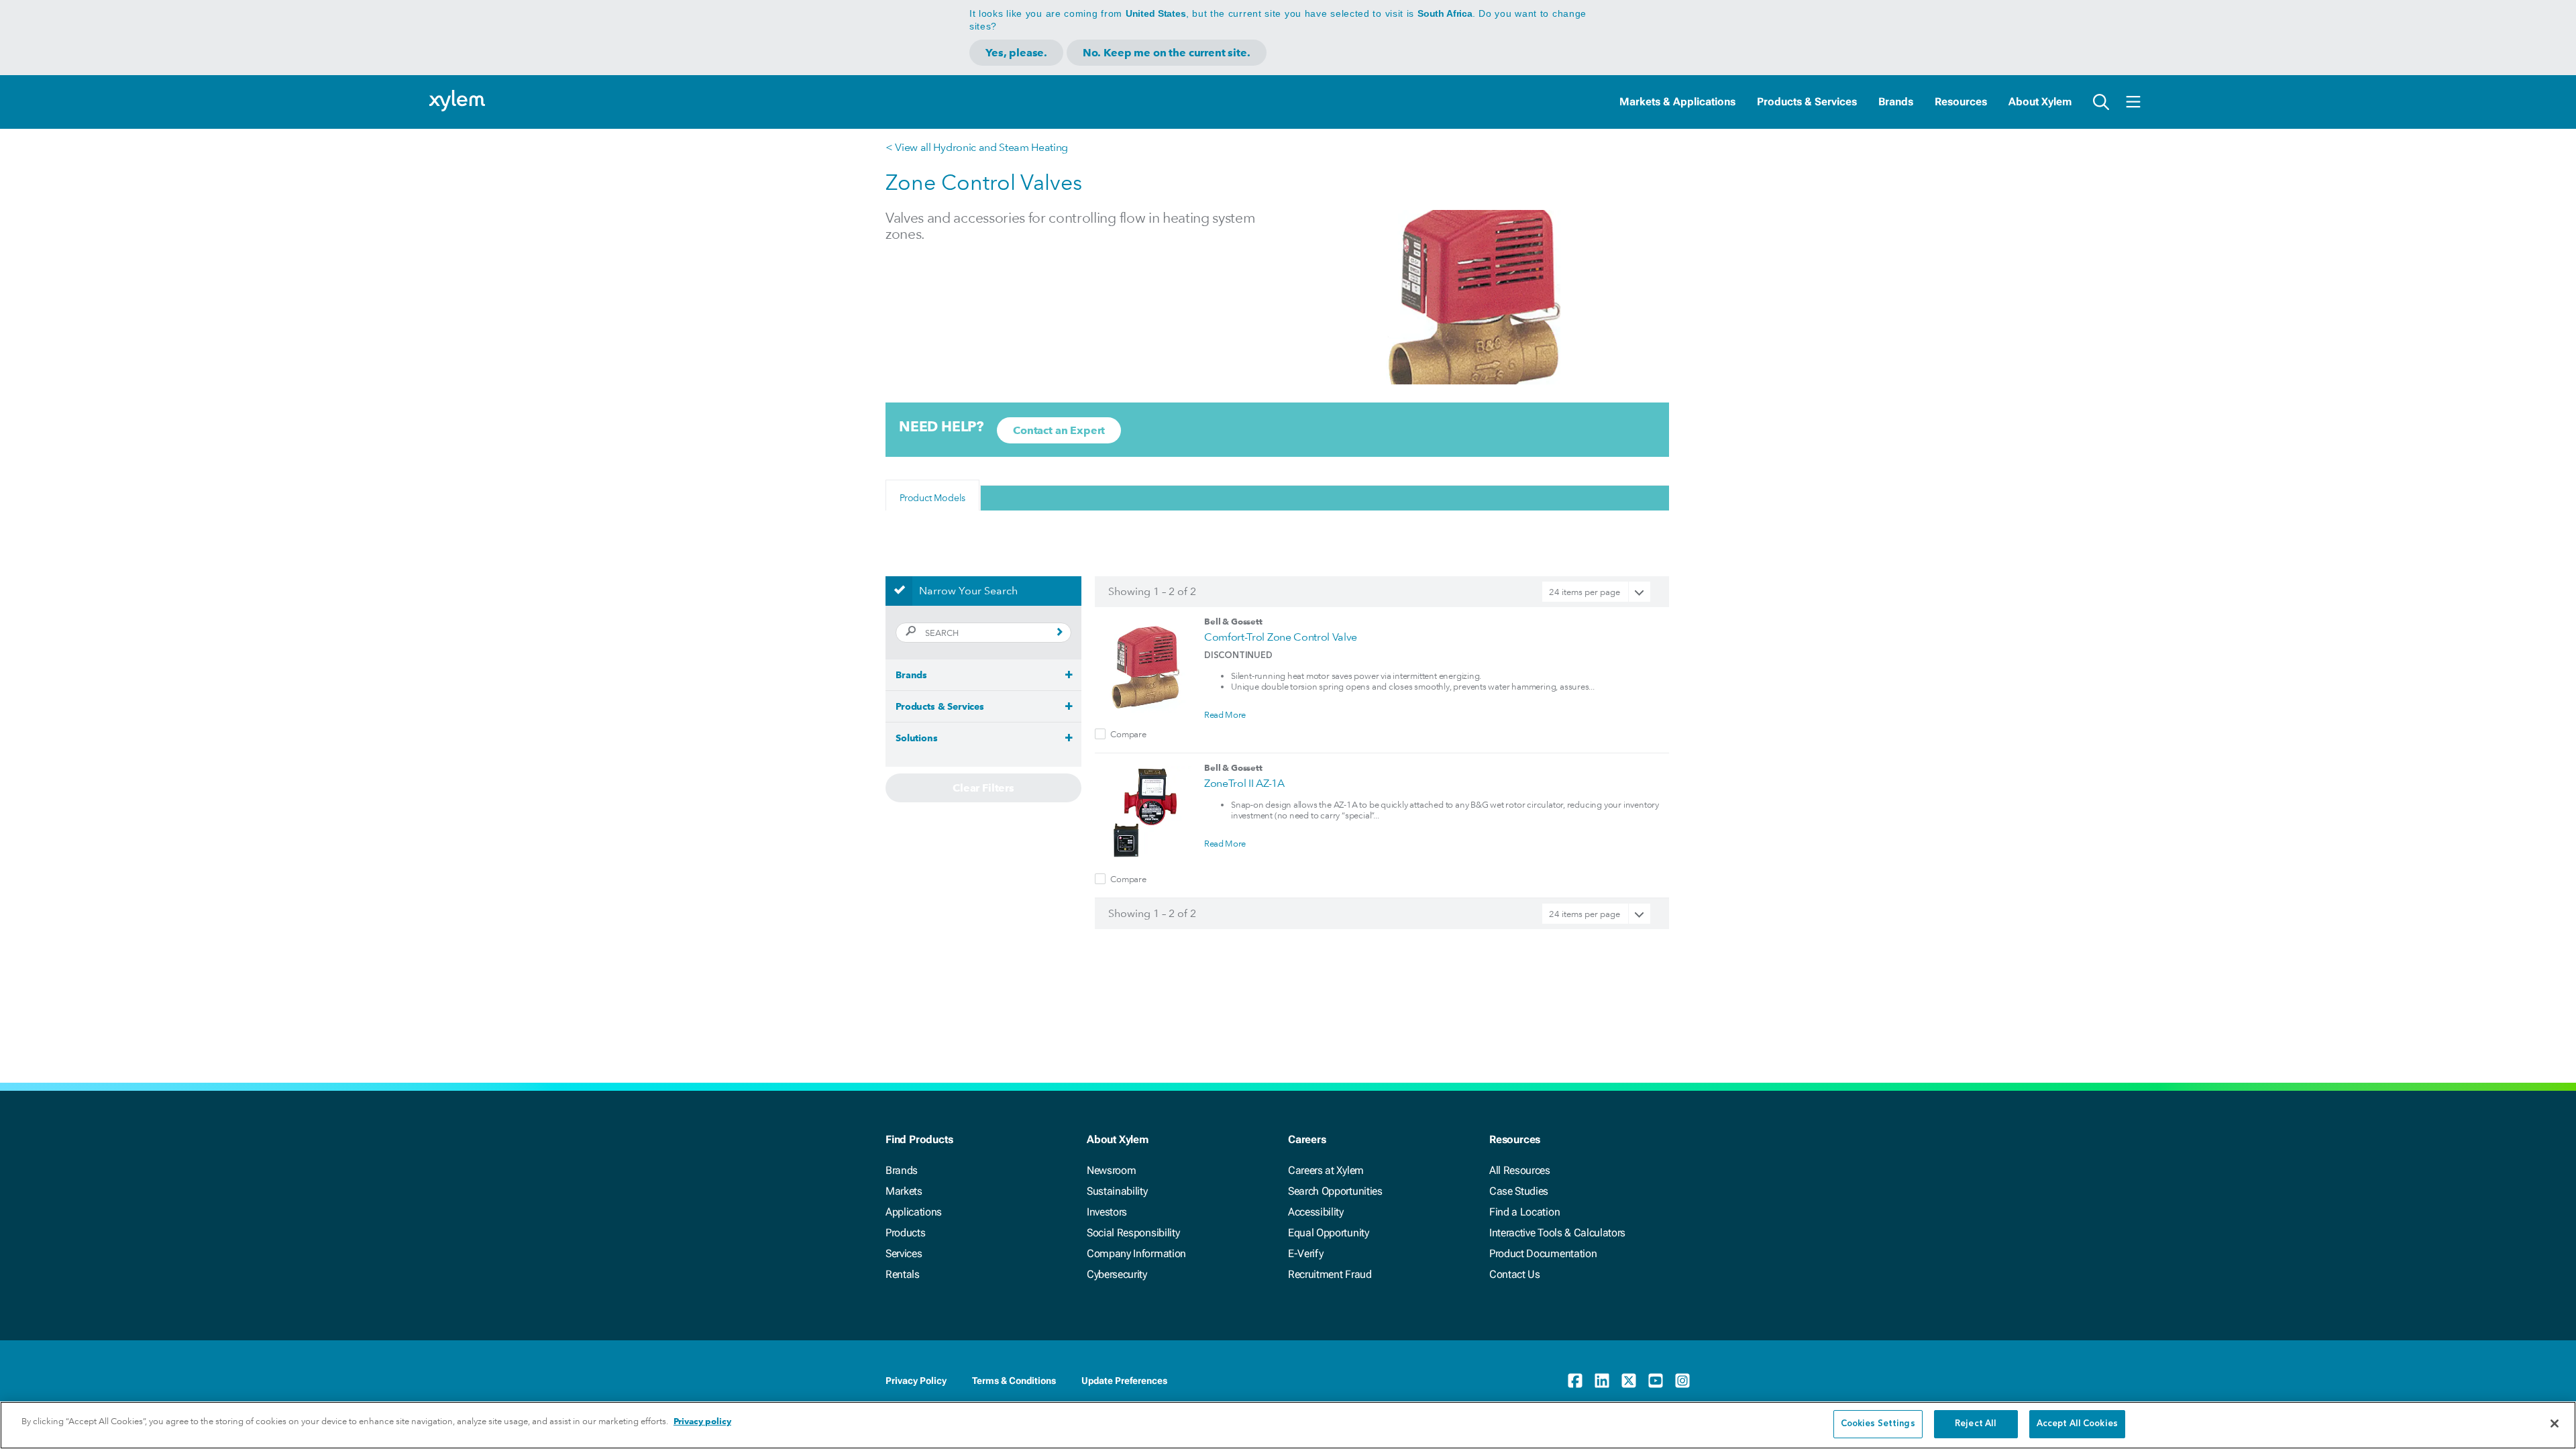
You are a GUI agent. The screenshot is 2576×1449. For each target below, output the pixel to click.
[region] (1288, 1425)
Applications (914, 1212)
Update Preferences (1124, 1381)
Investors (1107, 1212)
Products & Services (1807, 102)
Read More (1225, 714)
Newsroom (1111, 1170)
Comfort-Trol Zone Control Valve (1281, 637)
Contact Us (1515, 1274)
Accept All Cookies (2077, 1424)
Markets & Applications (1677, 102)
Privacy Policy (916, 1381)
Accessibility (1316, 1212)
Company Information (1136, 1253)
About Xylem (2040, 102)
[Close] (2555, 1424)
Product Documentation (1543, 1253)
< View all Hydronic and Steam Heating (977, 147)
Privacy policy (702, 1421)
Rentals (903, 1274)
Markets (904, 1191)
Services (904, 1253)
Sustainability (1117, 1191)
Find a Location (1524, 1212)
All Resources (1520, 1170)
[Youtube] (1656, 1381)
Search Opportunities (1335, 1191)
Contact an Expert (1059, 430)
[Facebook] (1575, 1381)
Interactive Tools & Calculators (1557, 1233)
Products (905, 1233)
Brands (1896, 102)
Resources (1961, 102)
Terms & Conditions (1014, 1381)
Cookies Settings (1878, 1424)
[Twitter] (1629, 1381)
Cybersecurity (1117, 1274)
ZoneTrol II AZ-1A (1244, 783)
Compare (1128, 734)
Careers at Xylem (1326, 1170)
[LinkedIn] (1602, 1381)
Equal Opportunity (1329, 1233)
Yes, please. (1016, 53)
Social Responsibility (1133, 1233)
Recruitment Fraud (1330, 1274)
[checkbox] (1100, 734)
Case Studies (1519, 1191)
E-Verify (1305, 1253)
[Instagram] (1682, 1381)
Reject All (1976, 1424)
